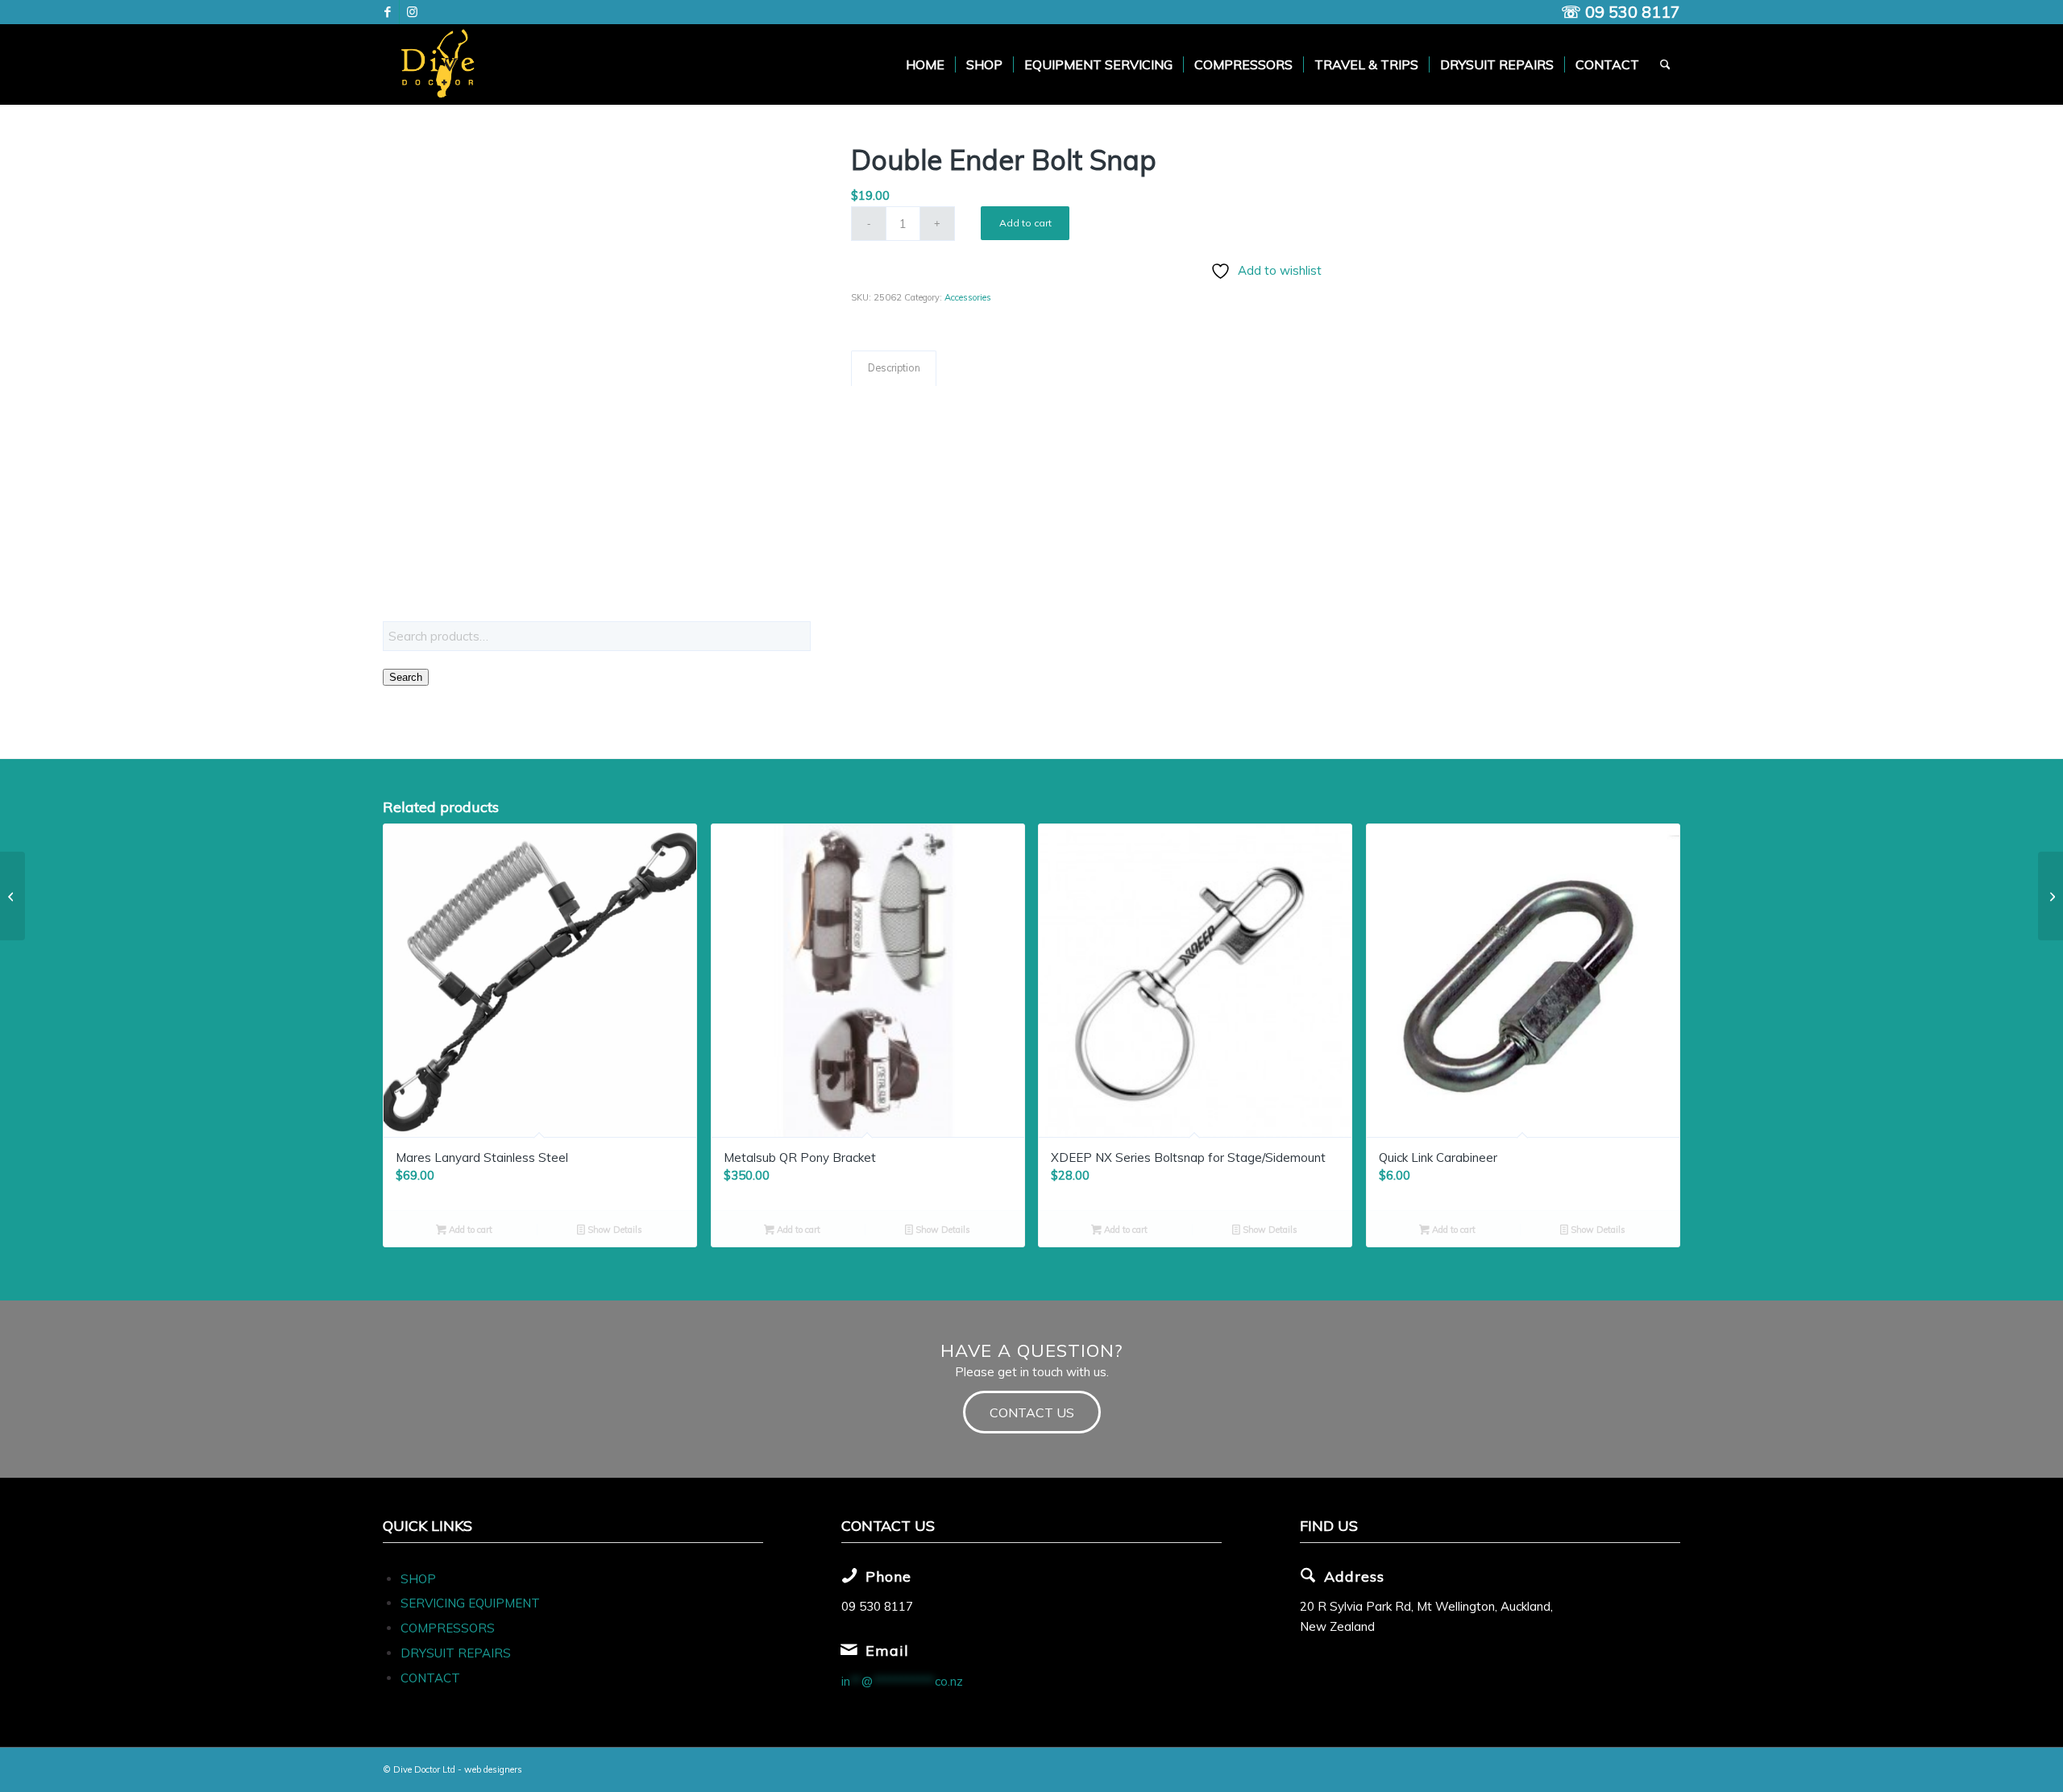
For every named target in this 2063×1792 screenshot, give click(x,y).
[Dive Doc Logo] (441, 64)
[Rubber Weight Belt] (12, 896)
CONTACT (430, 1678)
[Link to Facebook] (387, 12)
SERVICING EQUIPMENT (470, 1603)
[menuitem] (925, 64)
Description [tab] (894, 368)
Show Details (614, 1230)
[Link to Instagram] (412, 12)
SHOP (418, 1579)
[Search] (1665, 64)
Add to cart (1025, 223)
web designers (493, 1769)
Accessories (968, 297)
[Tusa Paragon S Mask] (2051, 896)
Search (406, 677)
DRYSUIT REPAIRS (456, 1653)
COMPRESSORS (449, 1628)
